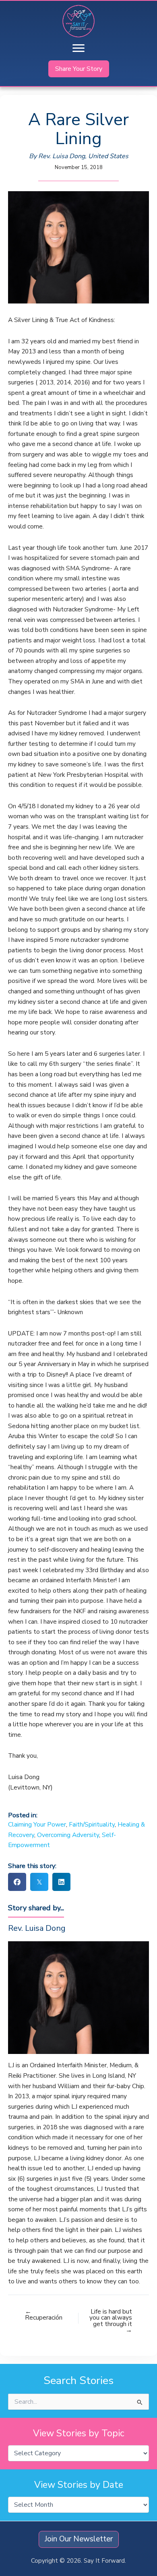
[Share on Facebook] (17, 1882)
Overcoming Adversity (68, 1835)
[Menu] (78, 48)
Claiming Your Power (37, 1824)
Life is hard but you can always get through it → (111, 2321)
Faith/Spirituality (92, 1824)
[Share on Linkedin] (61, 1882)
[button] (79, 69)
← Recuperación (44, 2315)
